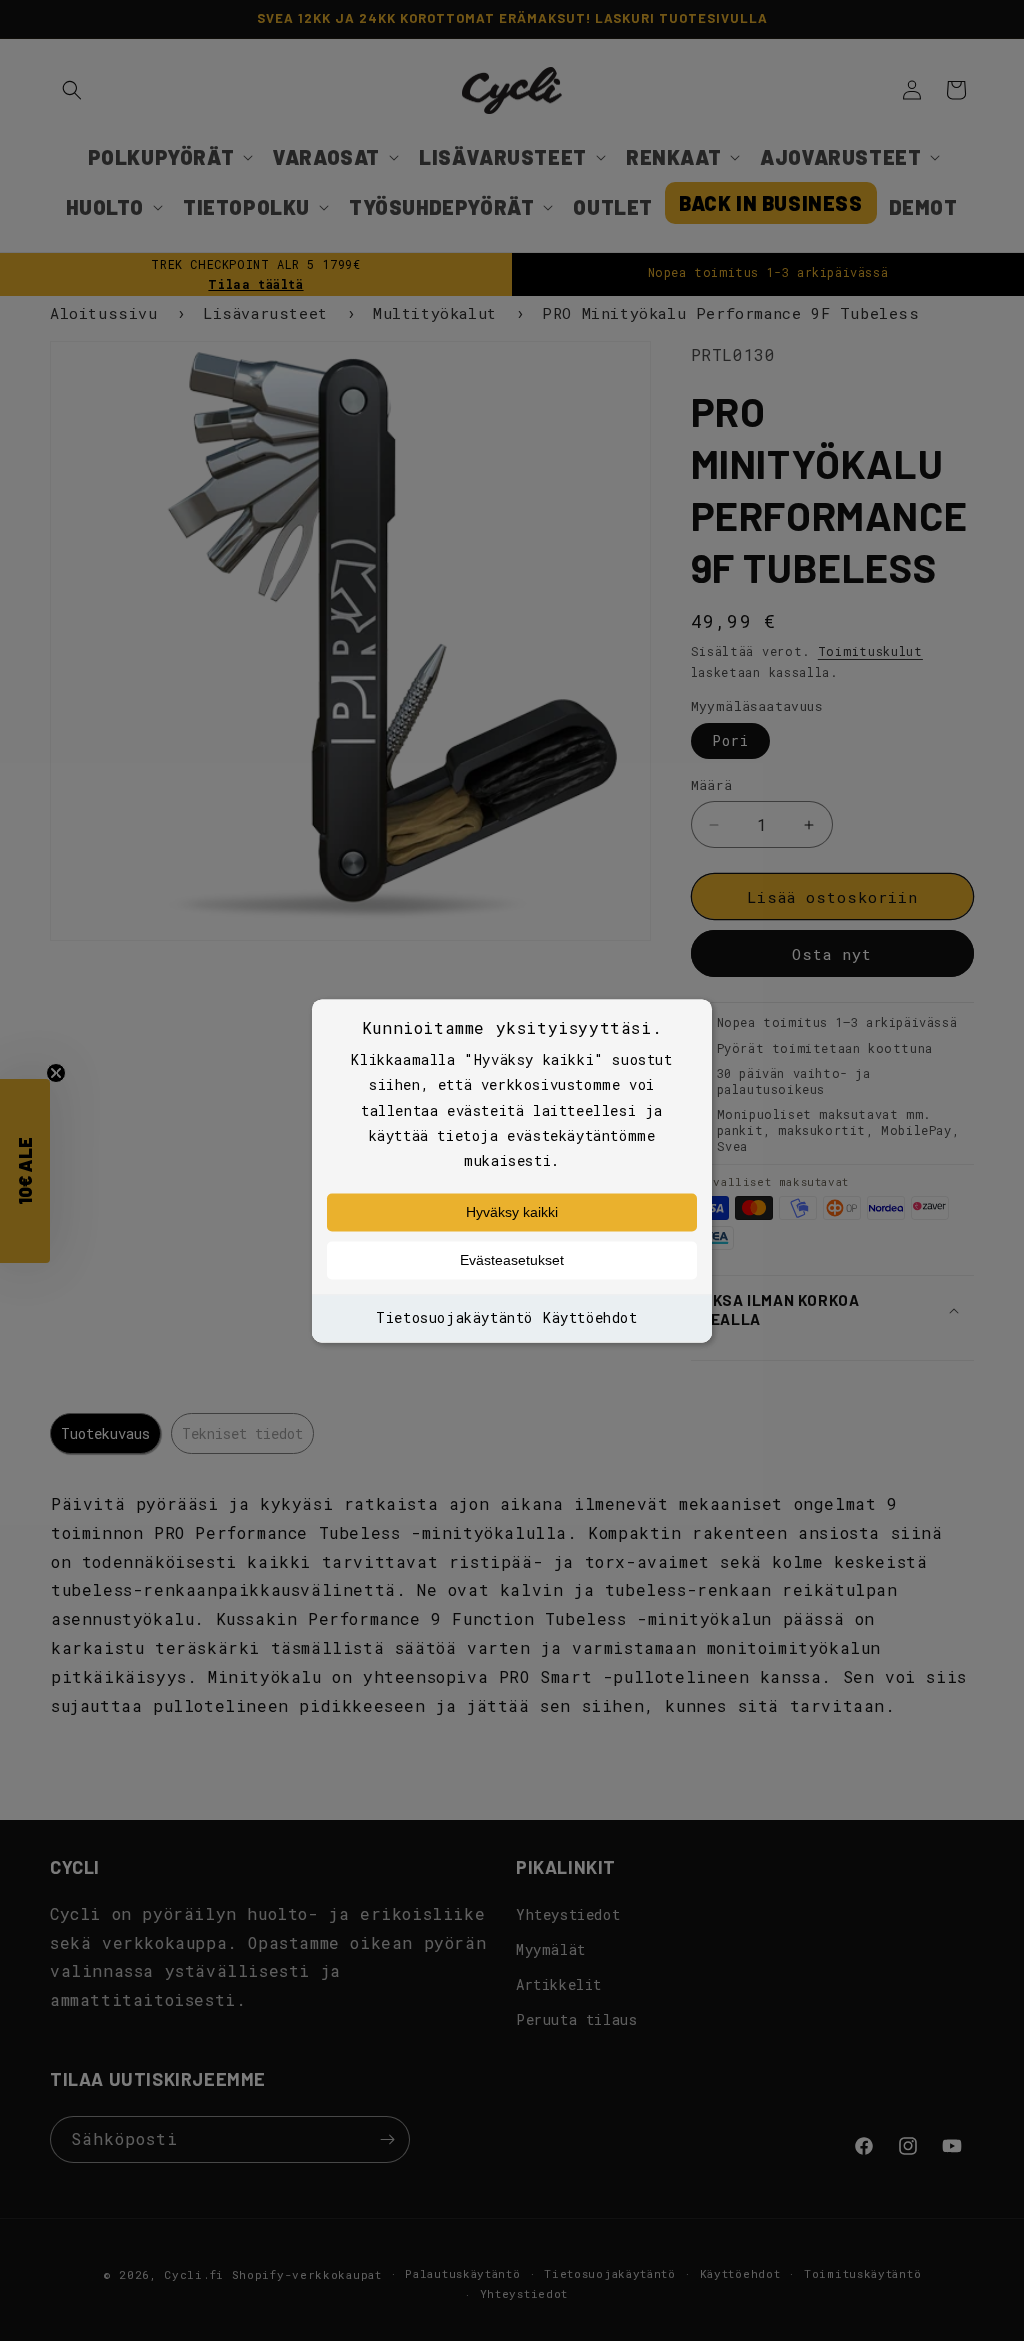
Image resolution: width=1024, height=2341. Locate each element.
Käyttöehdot (590, 1318)
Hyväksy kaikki (512, 1213)
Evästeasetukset (512, 1261)
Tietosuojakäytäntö (454, 1318)
